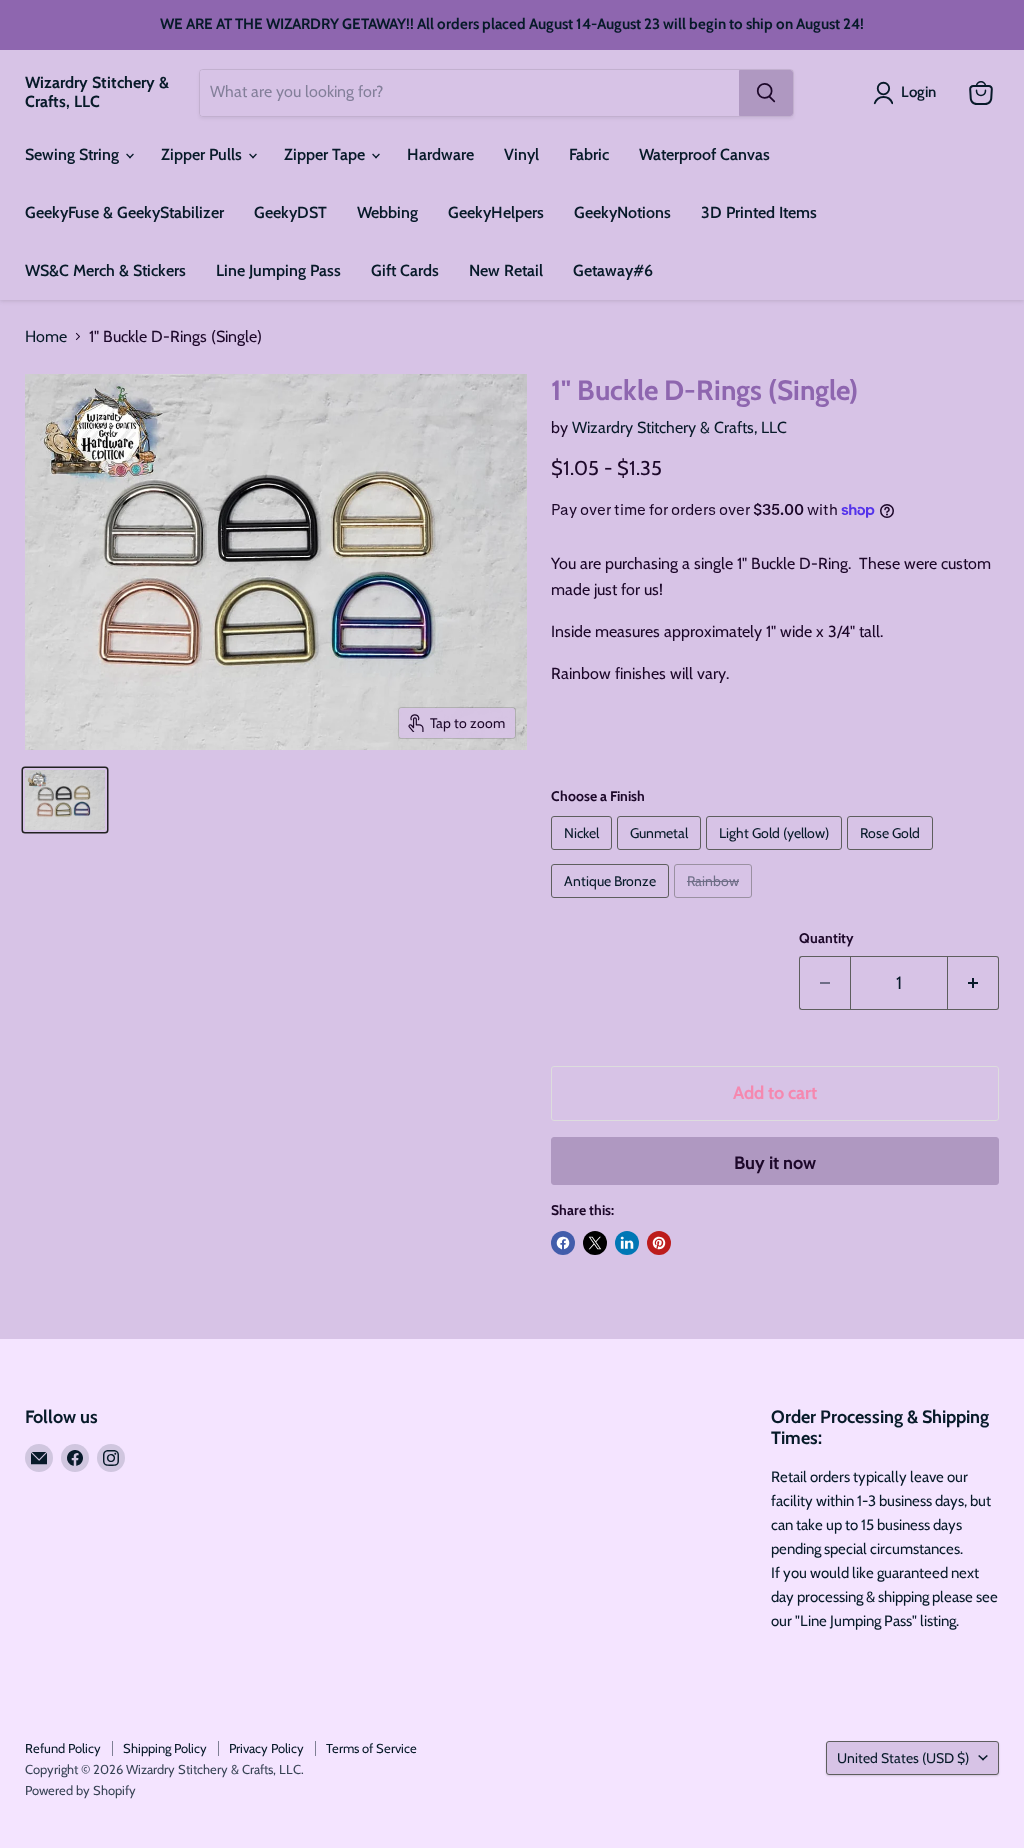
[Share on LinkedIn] (627, 1243)
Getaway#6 (613, 270)
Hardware (440, 154)
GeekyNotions (622, 212)
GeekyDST (290, 212)
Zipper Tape (326, 154)
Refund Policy (63, 1748)
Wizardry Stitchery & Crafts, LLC (679, 427)
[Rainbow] (715, 902)
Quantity (826, 938)
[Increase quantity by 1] (973, 983)
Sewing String (74, 154)
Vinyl (521, 154)
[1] (65, 800)
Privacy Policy (266, 1748)
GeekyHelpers (496, 212)
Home (46, 337)
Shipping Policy (165, 1748)
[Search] (766, 93)
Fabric (589, 154)
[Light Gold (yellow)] (776, 854)
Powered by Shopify (80, 1790)
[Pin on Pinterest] (659, 1243)
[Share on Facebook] (563, 1243)
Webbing (387, 212)
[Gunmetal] (661, 854)
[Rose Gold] (892, 854)
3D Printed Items (759, 212)
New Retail (506, 270)
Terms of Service (371, 1748)
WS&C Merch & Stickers (105, 270)
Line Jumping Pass (278, 270)
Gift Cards (405, 270)
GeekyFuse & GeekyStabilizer (124, 212)
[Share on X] (595, 1243)
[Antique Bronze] (612, 902)
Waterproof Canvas (704, 154)
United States (903, 1758)
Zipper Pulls (203, 154)
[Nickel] (584, 854)
